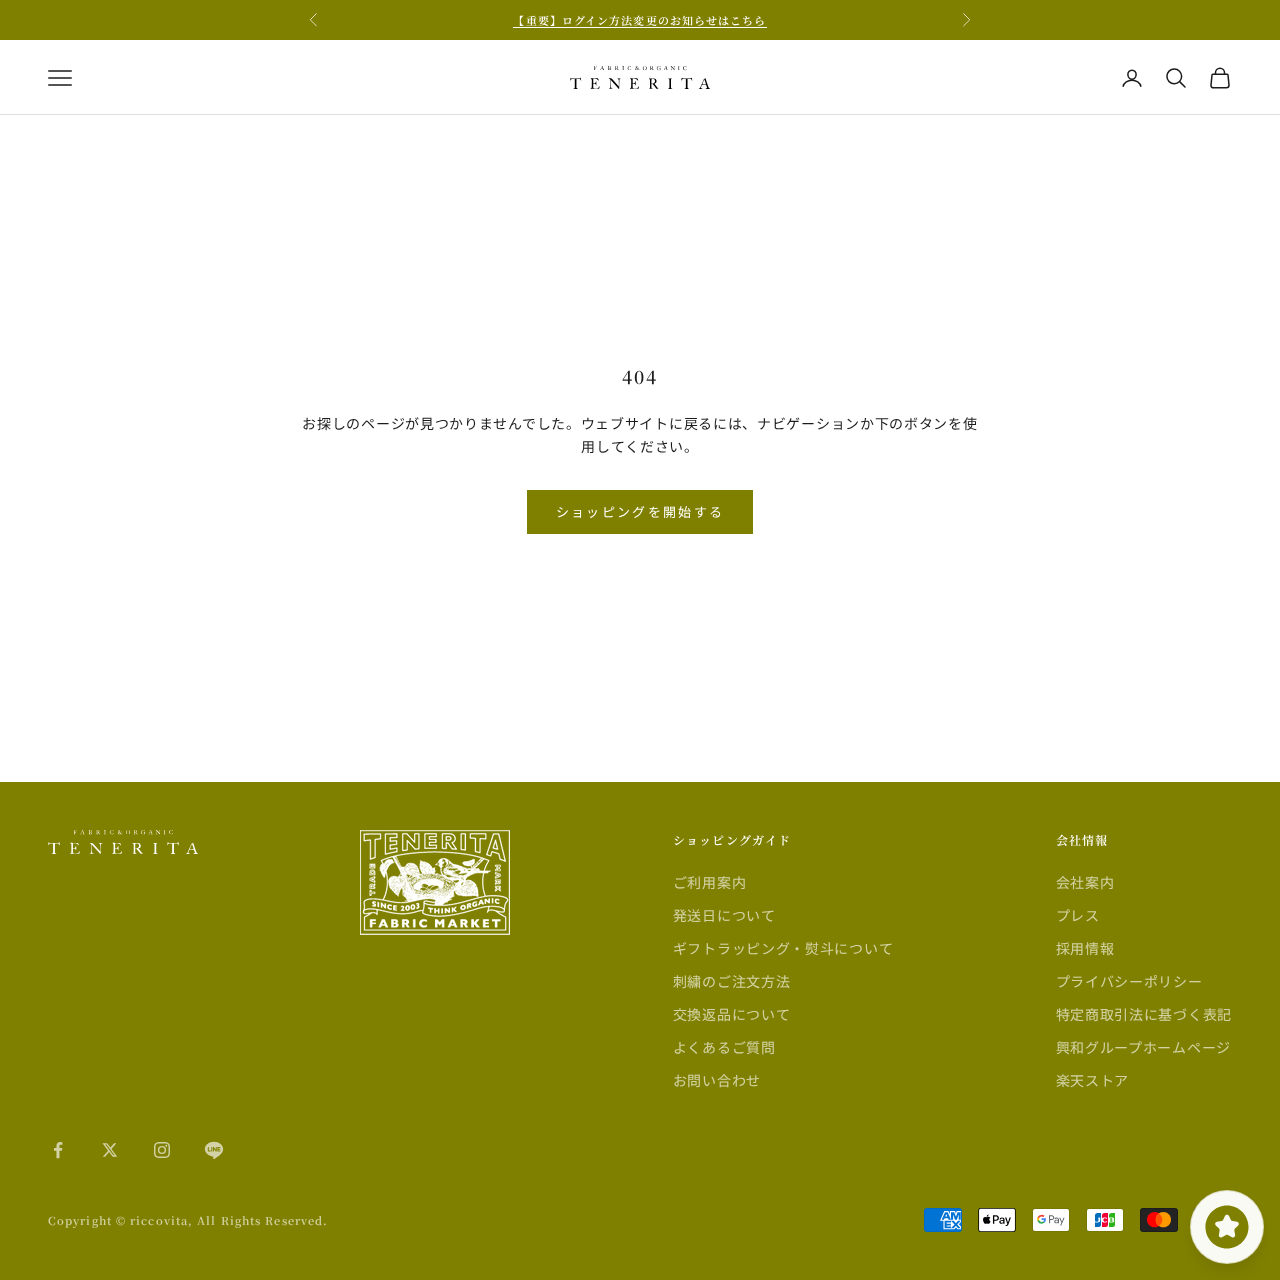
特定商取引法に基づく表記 (1144, 1014)
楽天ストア (1093, 1080)
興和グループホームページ (1143, 1047)
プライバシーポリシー (1129, 981)
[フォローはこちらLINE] (214, 1150)
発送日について (724, 915)
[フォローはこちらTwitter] (110, 1150)
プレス (1078, 915)
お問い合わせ (717, 1080)
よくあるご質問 (724, 1047)
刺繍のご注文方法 (732, 981)
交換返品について (732, 1014)
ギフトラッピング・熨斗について (783, 948)
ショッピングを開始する (640, 511)
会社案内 (1085, 882)
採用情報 (1085, 948)
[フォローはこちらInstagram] (162, 1150)
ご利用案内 (710, 882)
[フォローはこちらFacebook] (58, 1150)
